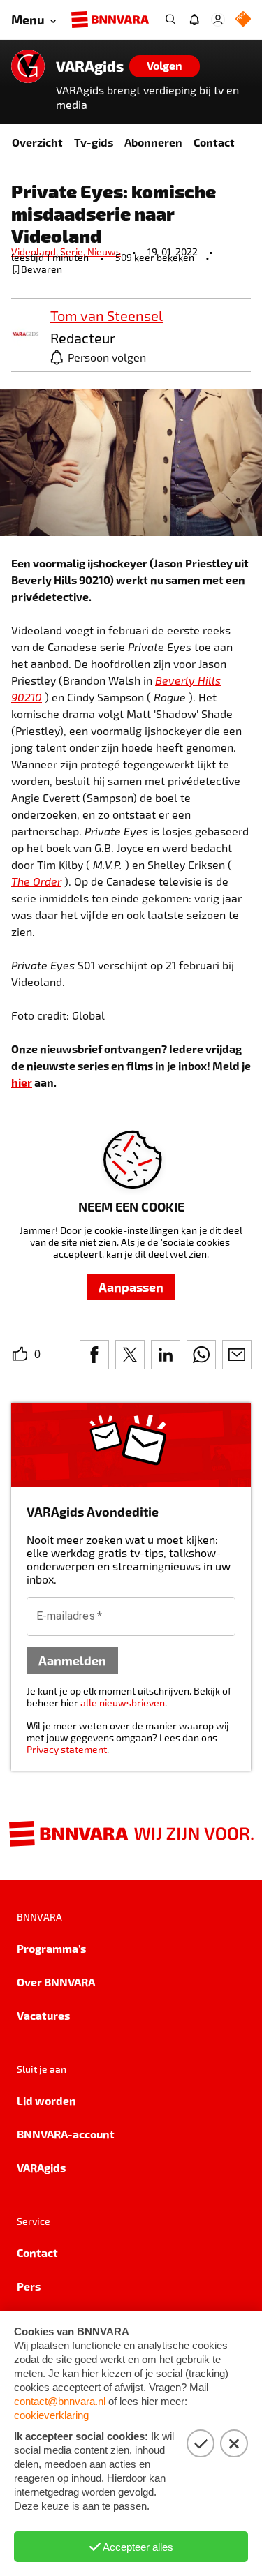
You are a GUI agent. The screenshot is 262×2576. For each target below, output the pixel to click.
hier (22, 1082)
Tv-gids (94, 142)
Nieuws (104, 252)
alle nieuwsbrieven (123, 1703)
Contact (214, 142)
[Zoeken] (170, 20)
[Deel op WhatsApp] (201, 1355)
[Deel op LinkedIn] (166, 1355)
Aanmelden (72, 1660)
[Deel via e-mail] (237, 1355)
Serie (74, 252)
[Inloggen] (218, 20)
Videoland (36, 252)
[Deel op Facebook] (94, 1355)
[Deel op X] (130, 1355)
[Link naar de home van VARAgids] (28, 66)
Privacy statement (67, 1749)
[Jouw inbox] (194, 20)
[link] (25, 335)
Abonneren (153, 142)
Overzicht (37, 142)
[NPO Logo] (243, 20)
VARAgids (90, 66)
